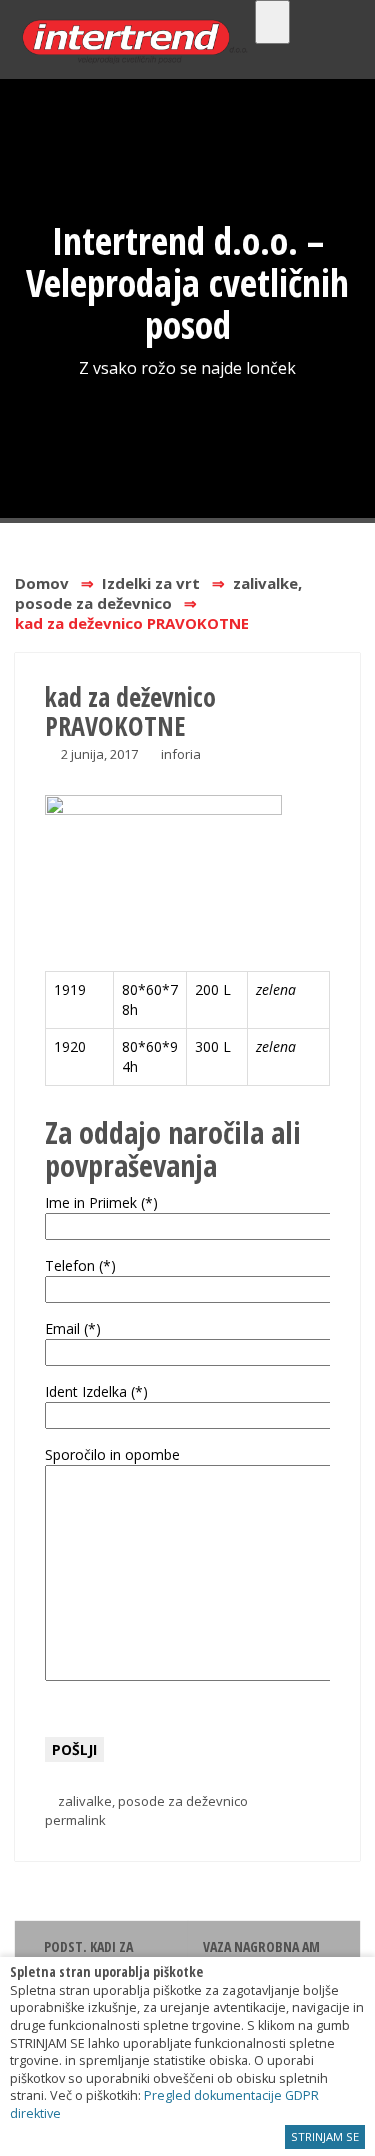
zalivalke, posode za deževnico (158, 593)
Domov (42, 583)
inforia (181, 754)
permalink (75, 1820)
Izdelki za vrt (151, 583)
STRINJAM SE (325, 2136)
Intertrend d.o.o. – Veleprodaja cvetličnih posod (187, 282)
